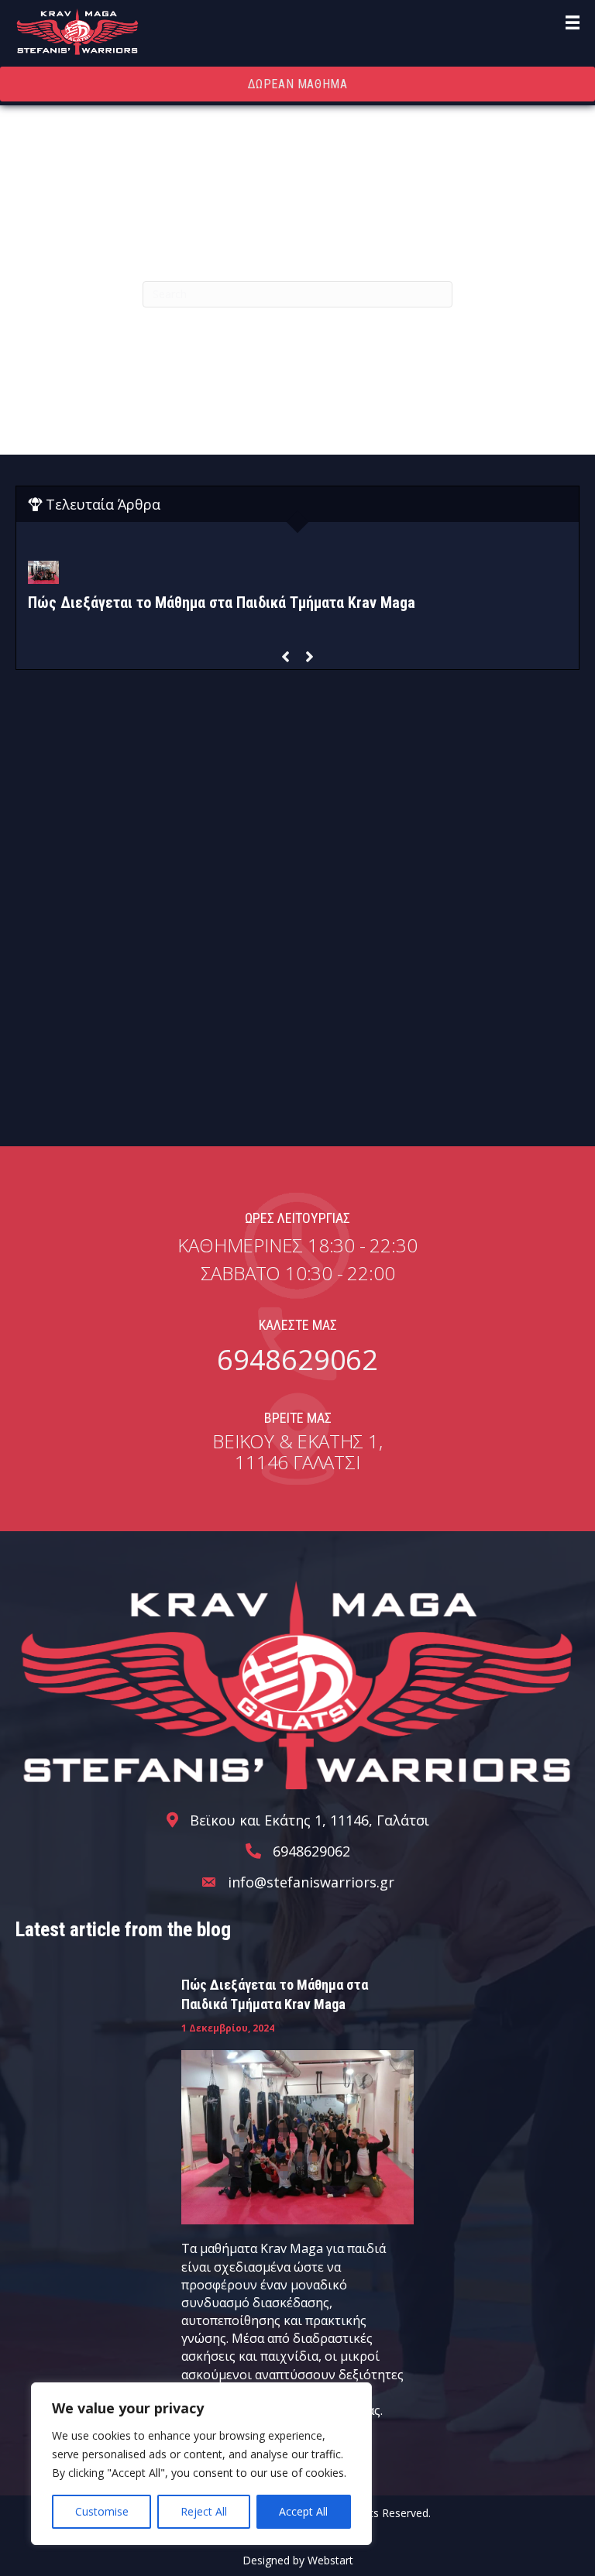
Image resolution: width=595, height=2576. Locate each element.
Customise (102, 2511)
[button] (285, 657)
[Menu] (573, 22)
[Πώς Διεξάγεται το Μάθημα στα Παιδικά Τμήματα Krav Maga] (297, 2136)
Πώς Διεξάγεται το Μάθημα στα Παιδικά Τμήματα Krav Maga (222, 603)
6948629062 (297, 1360)
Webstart (330, 2560)
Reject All (204, 2511)
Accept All (303, 2511)
